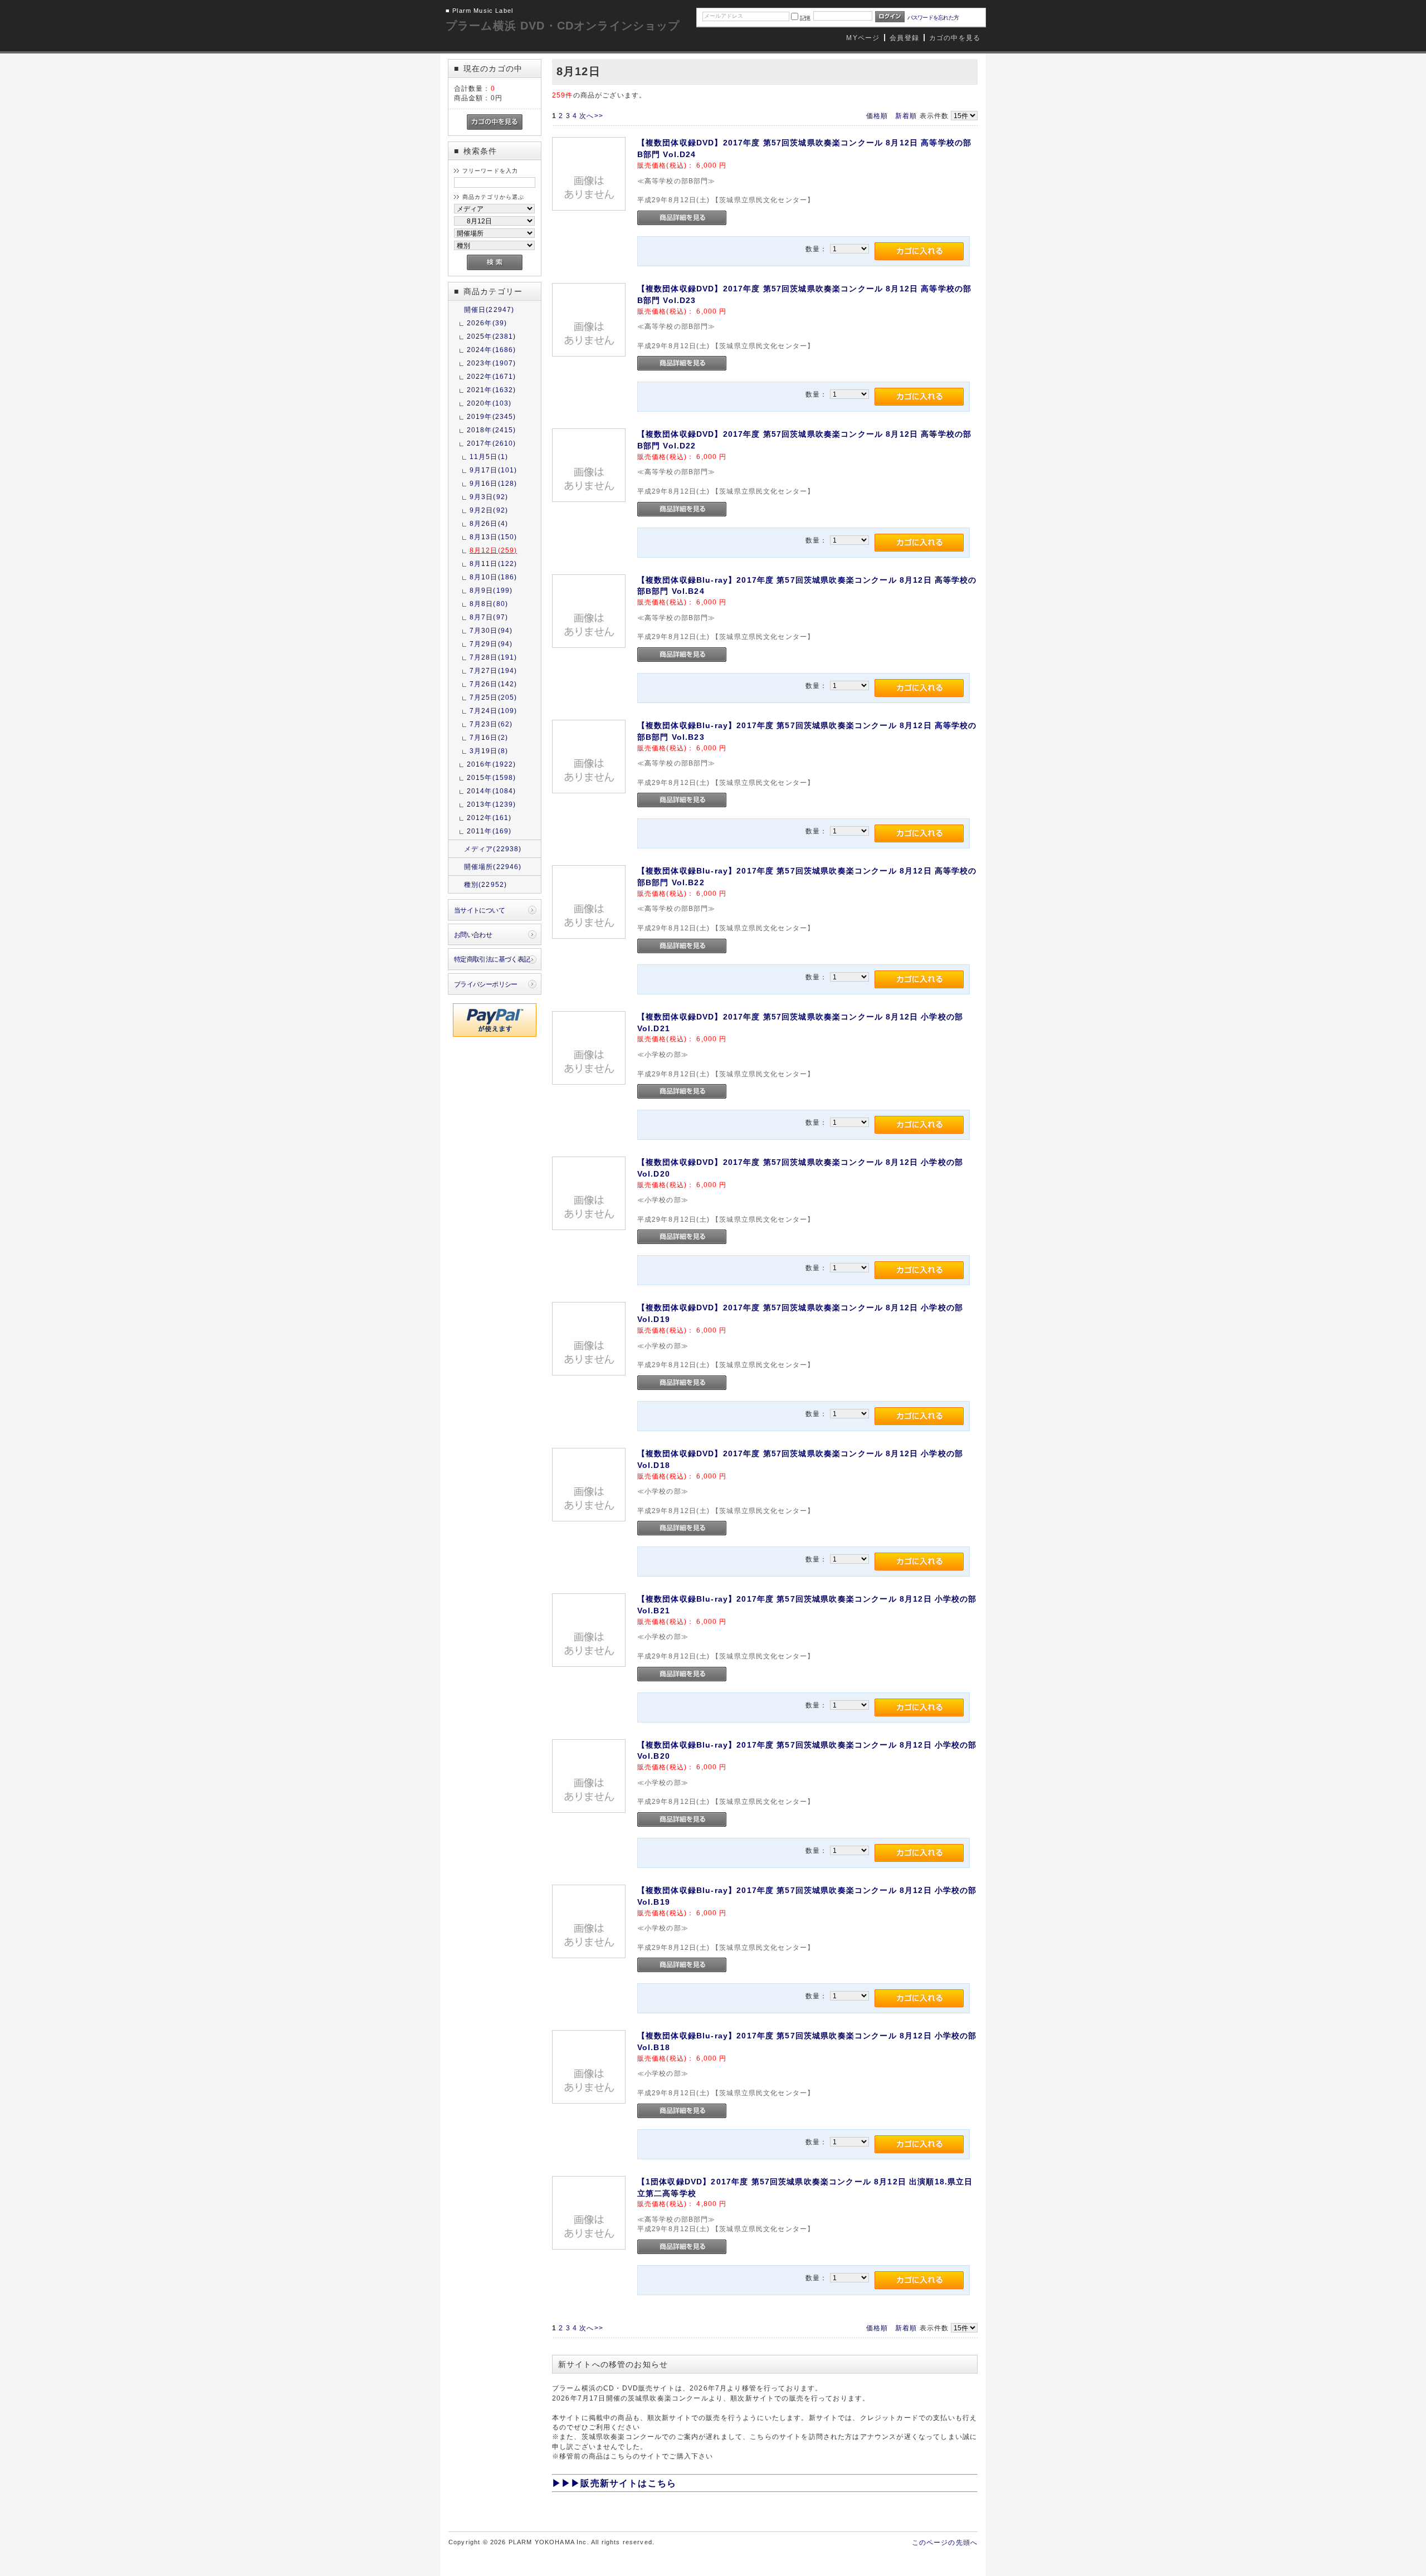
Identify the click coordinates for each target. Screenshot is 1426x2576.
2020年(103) (489, 403)
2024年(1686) (492, 350)
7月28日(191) (494, 657)
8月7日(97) (489, 617)
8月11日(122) (494, 563)
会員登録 (904, 38)
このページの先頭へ (945, 2542)
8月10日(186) (494, 577)
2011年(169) (489, 831)
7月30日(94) (491, 630)
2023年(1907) (492, 363)
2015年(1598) (492, 777)
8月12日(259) (494, 550)
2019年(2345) (492, 416)
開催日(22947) (489, 309)
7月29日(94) (491, 644)
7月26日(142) (494, 684)
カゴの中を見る (955, 38)
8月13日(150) (494, 537)
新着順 (906, 116)
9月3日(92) (489, 497)
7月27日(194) (494, 670)
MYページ (863, 38)
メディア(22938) (493, 849)
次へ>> (591, 116)
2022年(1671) (492, 376)
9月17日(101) (494, 470)
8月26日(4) (489, 523)
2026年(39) (487, 323)
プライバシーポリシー (486, 984)
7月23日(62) (491, 724)
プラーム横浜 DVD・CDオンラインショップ (563, 26)
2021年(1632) (492, 390)
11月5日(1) (489, 457)
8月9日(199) (491, 590)
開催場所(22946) (493, 867)
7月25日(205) (494, 697)
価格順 (877, 116)
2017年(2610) (492, 443)
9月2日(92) (489, 510)
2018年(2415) (492, 430)
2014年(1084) (492, 791)
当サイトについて (479, 910)
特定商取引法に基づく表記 (492, 959)
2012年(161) (489, 818)
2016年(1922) (492, 764)
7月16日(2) (489, 737)
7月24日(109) (494, 711)
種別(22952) (485, 884)
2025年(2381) (492, 336)
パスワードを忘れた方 (933, 18)
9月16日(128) (494, 483)
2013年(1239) (492, 804)
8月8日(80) (489, 604)
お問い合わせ (473, 935)
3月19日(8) (489, 751)
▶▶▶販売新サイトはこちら (614, 2483)
